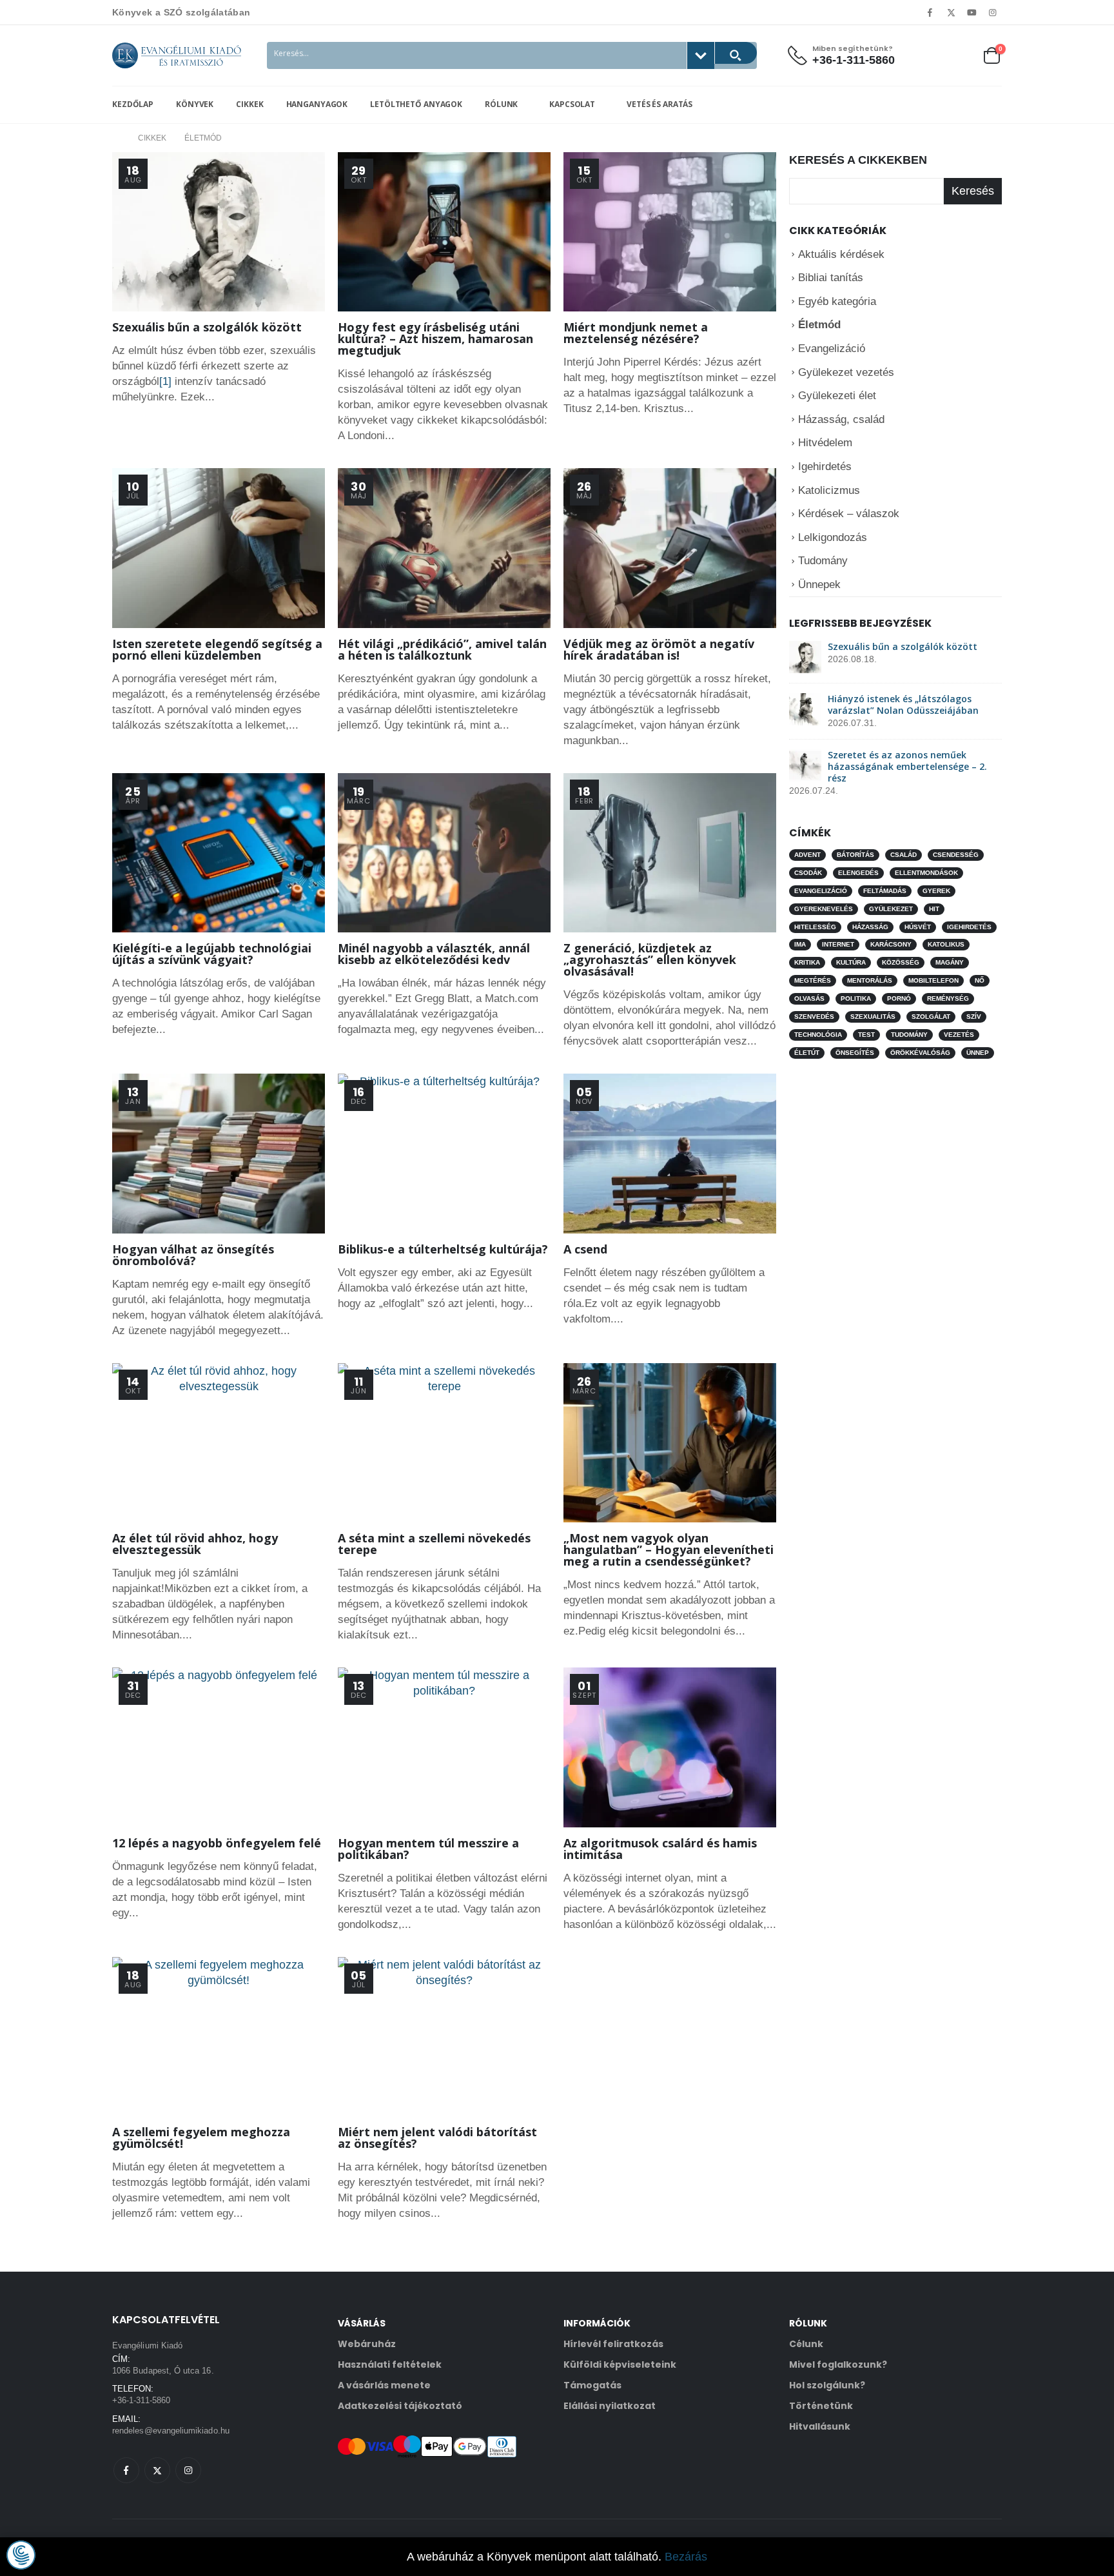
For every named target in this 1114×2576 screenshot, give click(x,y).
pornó (899, 998)
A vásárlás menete (384, 2385)
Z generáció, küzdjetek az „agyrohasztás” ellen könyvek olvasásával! (650, 959)
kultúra (851, 962)
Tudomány (823, 561)
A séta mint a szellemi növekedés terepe (434, 1544)
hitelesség (815, 927)
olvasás (809, 998)
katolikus (946, 944)
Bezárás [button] (686, 2557)
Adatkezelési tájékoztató (400, 2406)
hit (934, 909)
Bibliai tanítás (831, 278)
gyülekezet (891, 909)
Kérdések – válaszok (849, 514)
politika (856, 998)
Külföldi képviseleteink (620, 2365)
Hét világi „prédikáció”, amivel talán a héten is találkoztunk (442, 649)
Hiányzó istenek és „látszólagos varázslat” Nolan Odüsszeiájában (903, 704)
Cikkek (249, 104)
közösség (901, 962)
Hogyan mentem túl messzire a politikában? (428, 1849)
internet (838, 944)
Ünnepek (819, 585)
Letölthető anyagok (416, 104)
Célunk (806, 2344)
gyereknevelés (824, 909)
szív (974, 1017)
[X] (951, 12)
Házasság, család (841, 419)
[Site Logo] (177, 55)
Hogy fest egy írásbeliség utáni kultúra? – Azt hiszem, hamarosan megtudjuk (435, 339)
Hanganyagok (317, 104)
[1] (165, 381)
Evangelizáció (832, 349)
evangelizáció (821, 891)
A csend (585, 1249)
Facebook (126, 2470)
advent (807, 855)
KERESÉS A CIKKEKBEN (858, 160)
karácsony (891, 944)
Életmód (819, 325)
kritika (807, 962)
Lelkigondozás (833, 537)
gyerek (936, 891)
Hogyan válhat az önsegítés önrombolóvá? (193, 1255)
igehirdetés (969, 927)
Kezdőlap (133, 104)
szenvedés (814, 1017)
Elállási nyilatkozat (610, 2406)
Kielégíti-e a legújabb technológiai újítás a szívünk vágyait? (212, 954)
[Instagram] (993, 12)
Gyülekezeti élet (837, 396)
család (904, 855)
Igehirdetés (825, 467)
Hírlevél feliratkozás (613, 2344)
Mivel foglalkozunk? (838, 2365)
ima (800, 944)
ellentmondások (926, 873)
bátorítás (855, 855)
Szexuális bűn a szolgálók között (207, 327)
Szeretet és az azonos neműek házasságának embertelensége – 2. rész (907, 766)
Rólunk (501, 104)
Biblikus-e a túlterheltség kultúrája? (443, 1249)
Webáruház (367, 2344)
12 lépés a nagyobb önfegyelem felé (217, 1843)
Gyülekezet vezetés (846, 372)
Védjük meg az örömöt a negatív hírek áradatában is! (659, 649)
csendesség (956, 855)
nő (980, 980)
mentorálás (870, 980)
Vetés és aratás (658, 104)
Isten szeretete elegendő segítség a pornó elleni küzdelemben (217, 649)
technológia (818, 1035)
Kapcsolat (572, 104)
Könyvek (195, 104)
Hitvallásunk (820, 2426)
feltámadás (885, 891)
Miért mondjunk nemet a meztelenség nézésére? (636, 333)
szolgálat (931, 1017)
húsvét (918, 927)
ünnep (978, 1053)
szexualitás (873, 1017)
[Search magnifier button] (736, 53)
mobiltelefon (933, 980)
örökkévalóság (920, 1053)
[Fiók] (930, 55)
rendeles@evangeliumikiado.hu (171, 2431)
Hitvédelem (825, 443)
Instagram (188, 2470)
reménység (948, 998)
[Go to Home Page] (116, 138)
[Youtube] (972, 12)
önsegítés (855, 1053)
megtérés (813, 980)
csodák (808, 873)
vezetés (959, 1035)
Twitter (157, 2470)
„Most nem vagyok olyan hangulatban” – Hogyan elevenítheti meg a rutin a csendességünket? (669, 1549)
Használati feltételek (390, 2365)
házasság (870, 927)
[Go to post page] (805, 656)
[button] (21, 2555)
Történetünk (821, 2406)
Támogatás (592, 2385)
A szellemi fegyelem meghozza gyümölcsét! (201, 2138)
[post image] (219, 232)
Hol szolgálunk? (827, 2385)
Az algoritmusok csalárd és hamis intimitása (660, 1849)
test (866, 1035)
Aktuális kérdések (841, 254)
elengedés (858, 873)
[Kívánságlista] (960, 55)
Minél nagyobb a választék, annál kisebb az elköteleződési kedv (434, 954)
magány (950, 962)
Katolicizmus (829, 490)
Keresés (973, 191)
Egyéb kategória (837, 301)
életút (807, 1053)
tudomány (909, 1035)
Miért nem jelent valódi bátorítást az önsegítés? (437, 2138)
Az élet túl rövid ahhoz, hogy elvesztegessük (195, 1544)
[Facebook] (930, 12)
